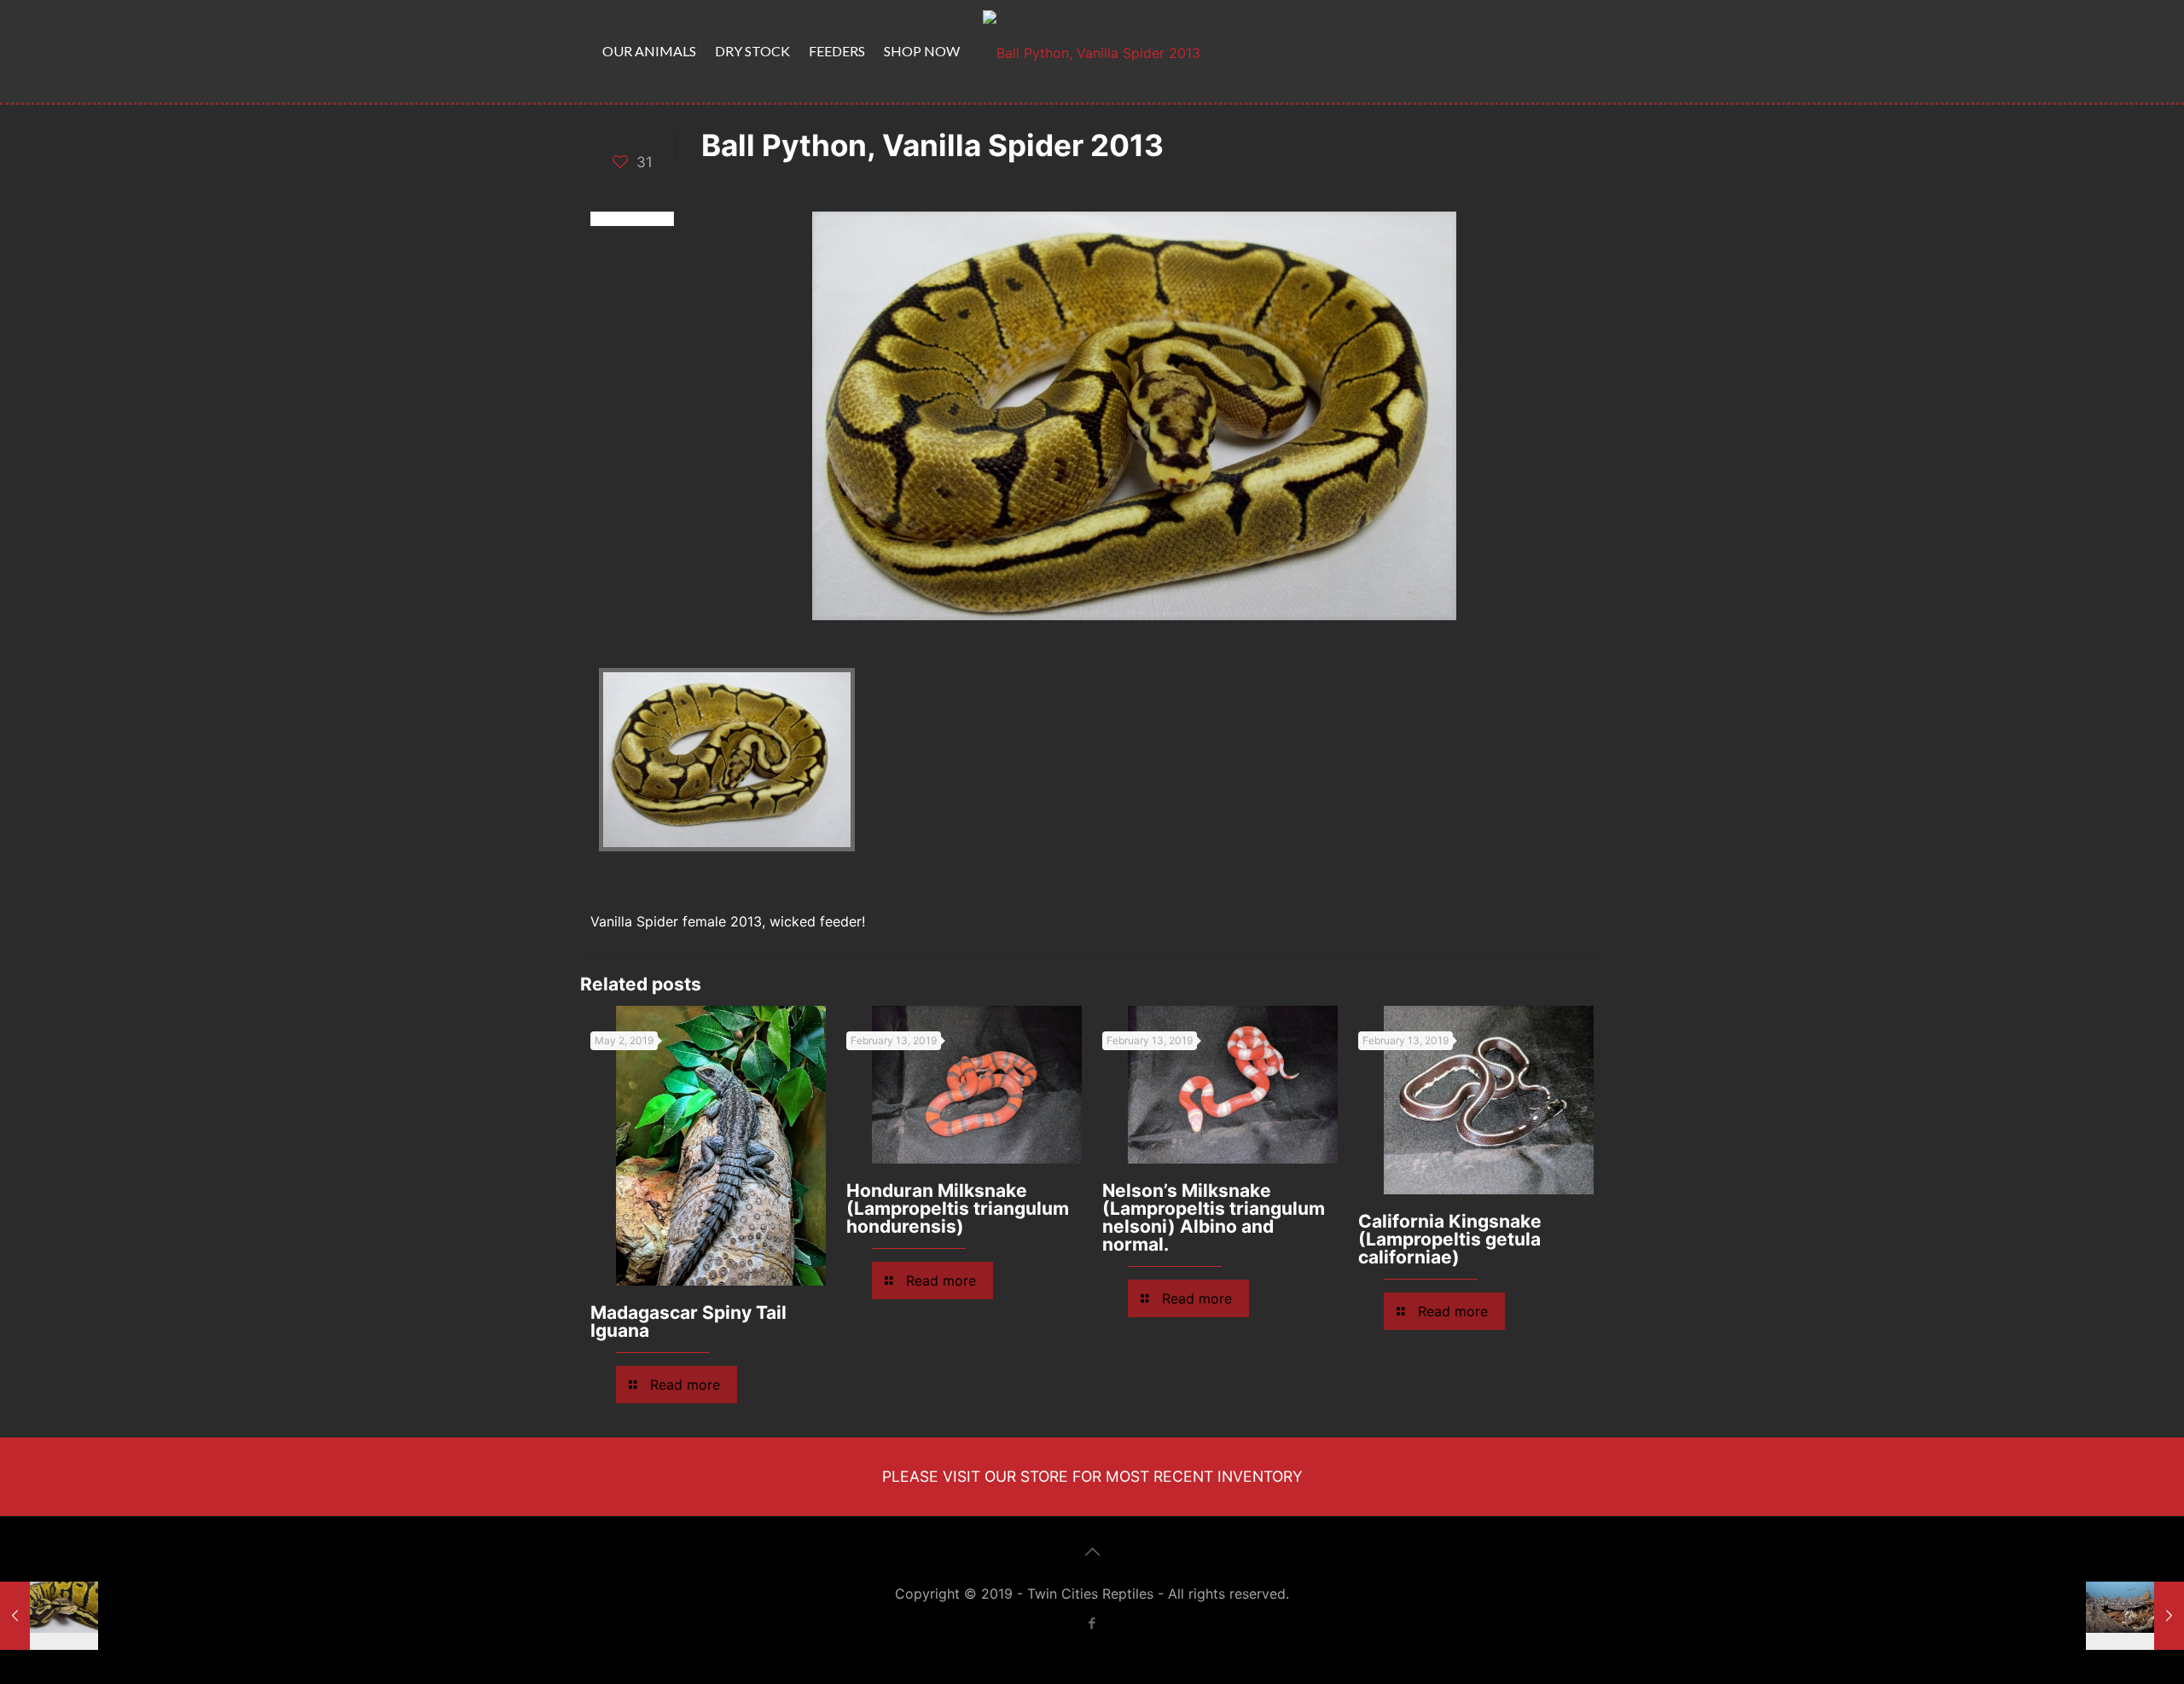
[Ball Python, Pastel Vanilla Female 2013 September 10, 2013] (49, 1616)
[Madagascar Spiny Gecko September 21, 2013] (2135, 1616)
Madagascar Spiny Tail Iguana (688, 1321)
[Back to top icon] (1092, 1552)
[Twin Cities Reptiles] (1092, 51)
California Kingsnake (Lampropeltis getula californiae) (1450, 1239)
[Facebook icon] (1092, 1623)
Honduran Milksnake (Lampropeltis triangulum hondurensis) (958, 1208)
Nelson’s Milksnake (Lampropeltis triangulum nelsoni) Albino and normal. (1214, 1217)
